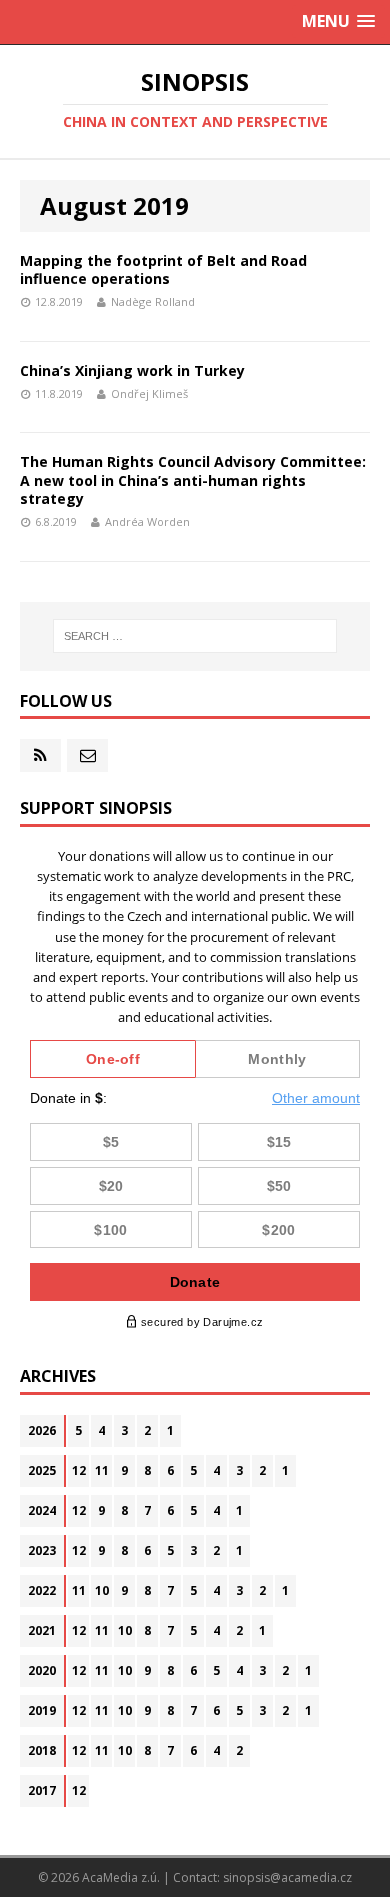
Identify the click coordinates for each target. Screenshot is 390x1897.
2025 (42, 1470)
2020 (42, 1670)
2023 (42, 1550)
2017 (42, 1790)
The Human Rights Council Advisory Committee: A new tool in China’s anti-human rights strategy (193, 479)
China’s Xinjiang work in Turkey (132, 370)
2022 (42, 1590)
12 (79, 1470)
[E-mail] (87, 755)
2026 (42, 1430)
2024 (42, 1510)
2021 (42, 1630)
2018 (42, 1750)
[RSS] (40, 755)
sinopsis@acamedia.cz (287, 1877)
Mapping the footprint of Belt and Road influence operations (163, 269)
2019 (42, 1710)
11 (102, 1470)
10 (102, 1590)
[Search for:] (195, 636)
